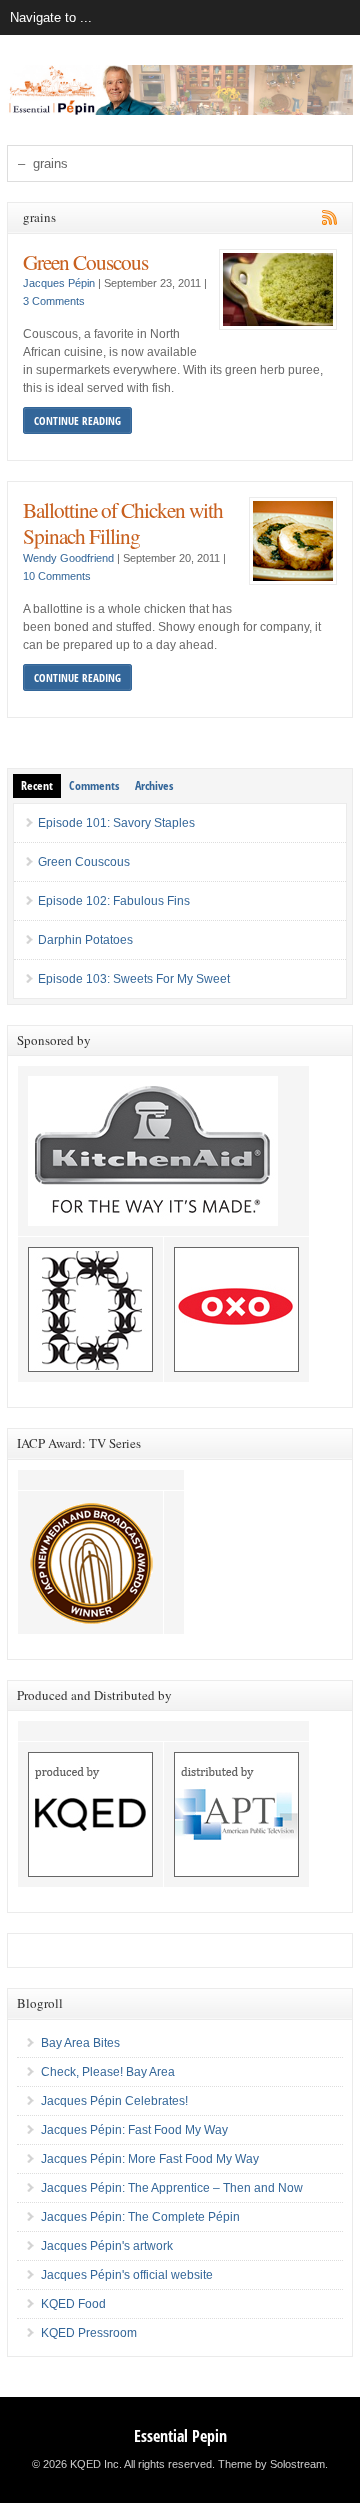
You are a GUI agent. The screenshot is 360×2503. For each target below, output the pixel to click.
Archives (154, 785)
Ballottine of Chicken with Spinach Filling (123, 522)
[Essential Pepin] (180, 111)
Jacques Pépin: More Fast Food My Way (150, 2159)
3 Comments (54, 301)
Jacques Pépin (59, 283)
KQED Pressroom (89, 2333)
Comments (94, 785)
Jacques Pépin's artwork (107, 2246)
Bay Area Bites (80, 2043)
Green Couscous (85, 261)
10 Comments (57, 576)
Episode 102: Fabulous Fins (114, 901)
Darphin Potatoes (85, 940)
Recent (37, 785)
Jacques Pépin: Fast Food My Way (134, 2130)
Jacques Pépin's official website (127, 2275)
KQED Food (73, 2304)
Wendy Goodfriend (68, 558)
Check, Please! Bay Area (108, 2072)
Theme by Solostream (271, 2464)
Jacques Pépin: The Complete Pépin (140, 2217)
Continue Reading (77, 420)
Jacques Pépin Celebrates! (114, 2101)
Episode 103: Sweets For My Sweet (134, 979)
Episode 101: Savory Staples (116, 823)
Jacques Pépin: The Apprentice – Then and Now (172, 2188)
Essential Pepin (180, 2436)
